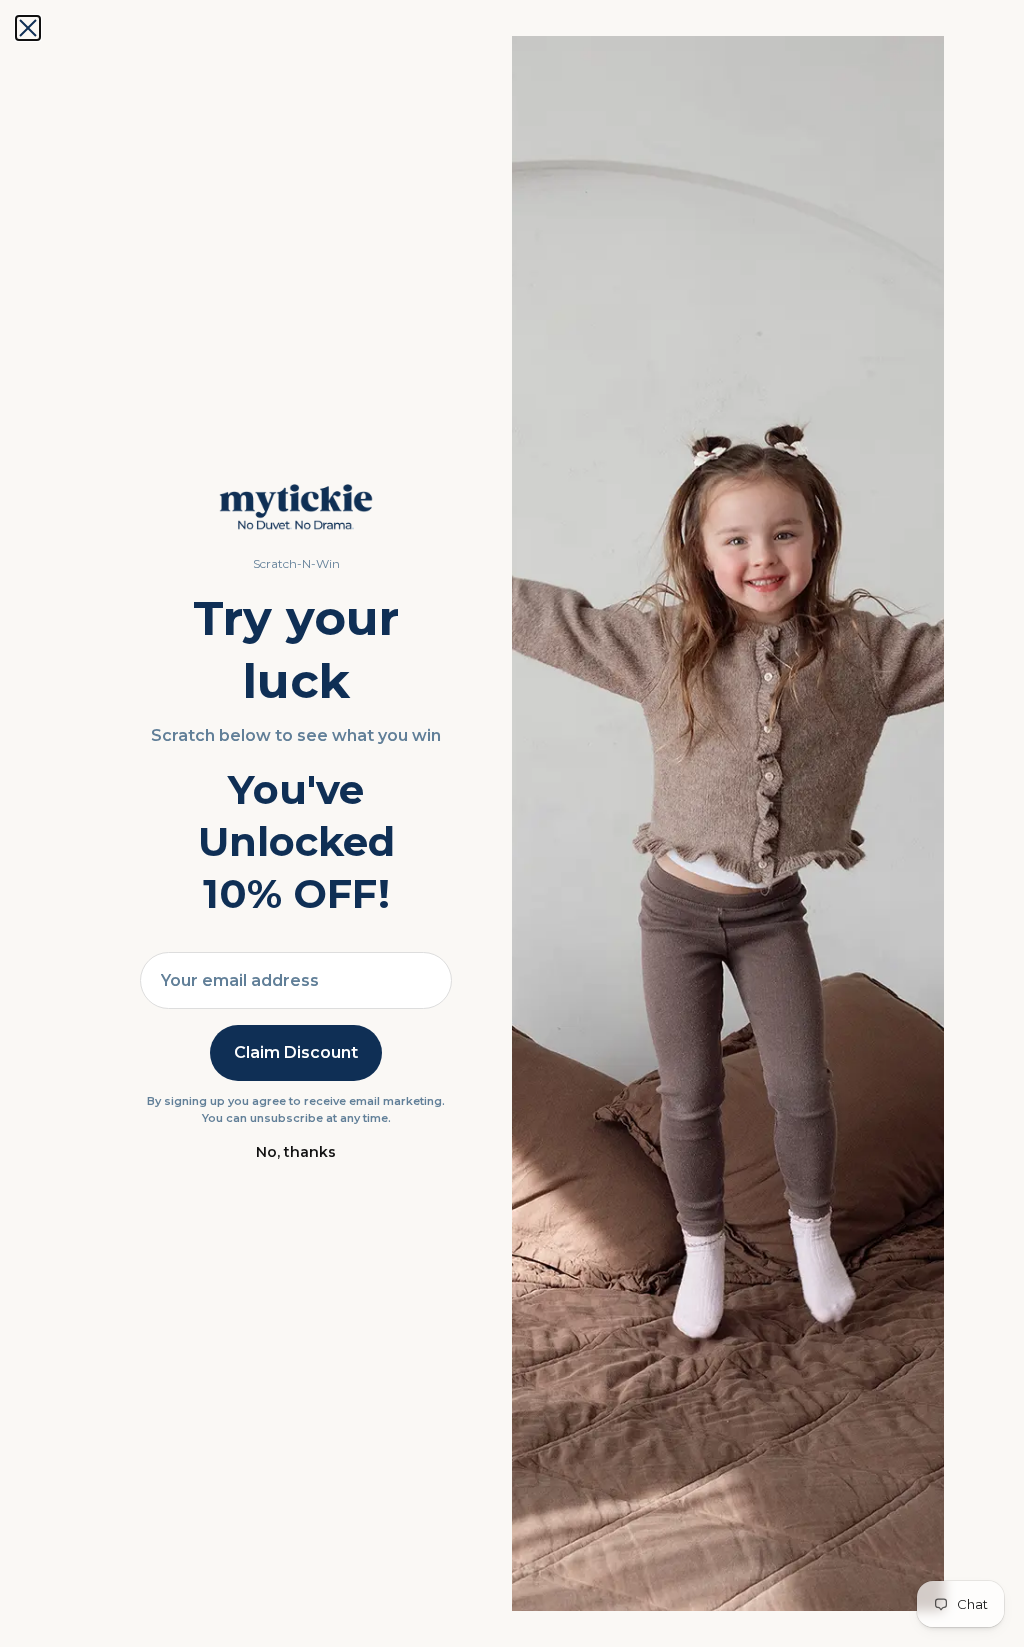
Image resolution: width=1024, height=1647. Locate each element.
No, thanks (296, 1152)
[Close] (28, 28)
